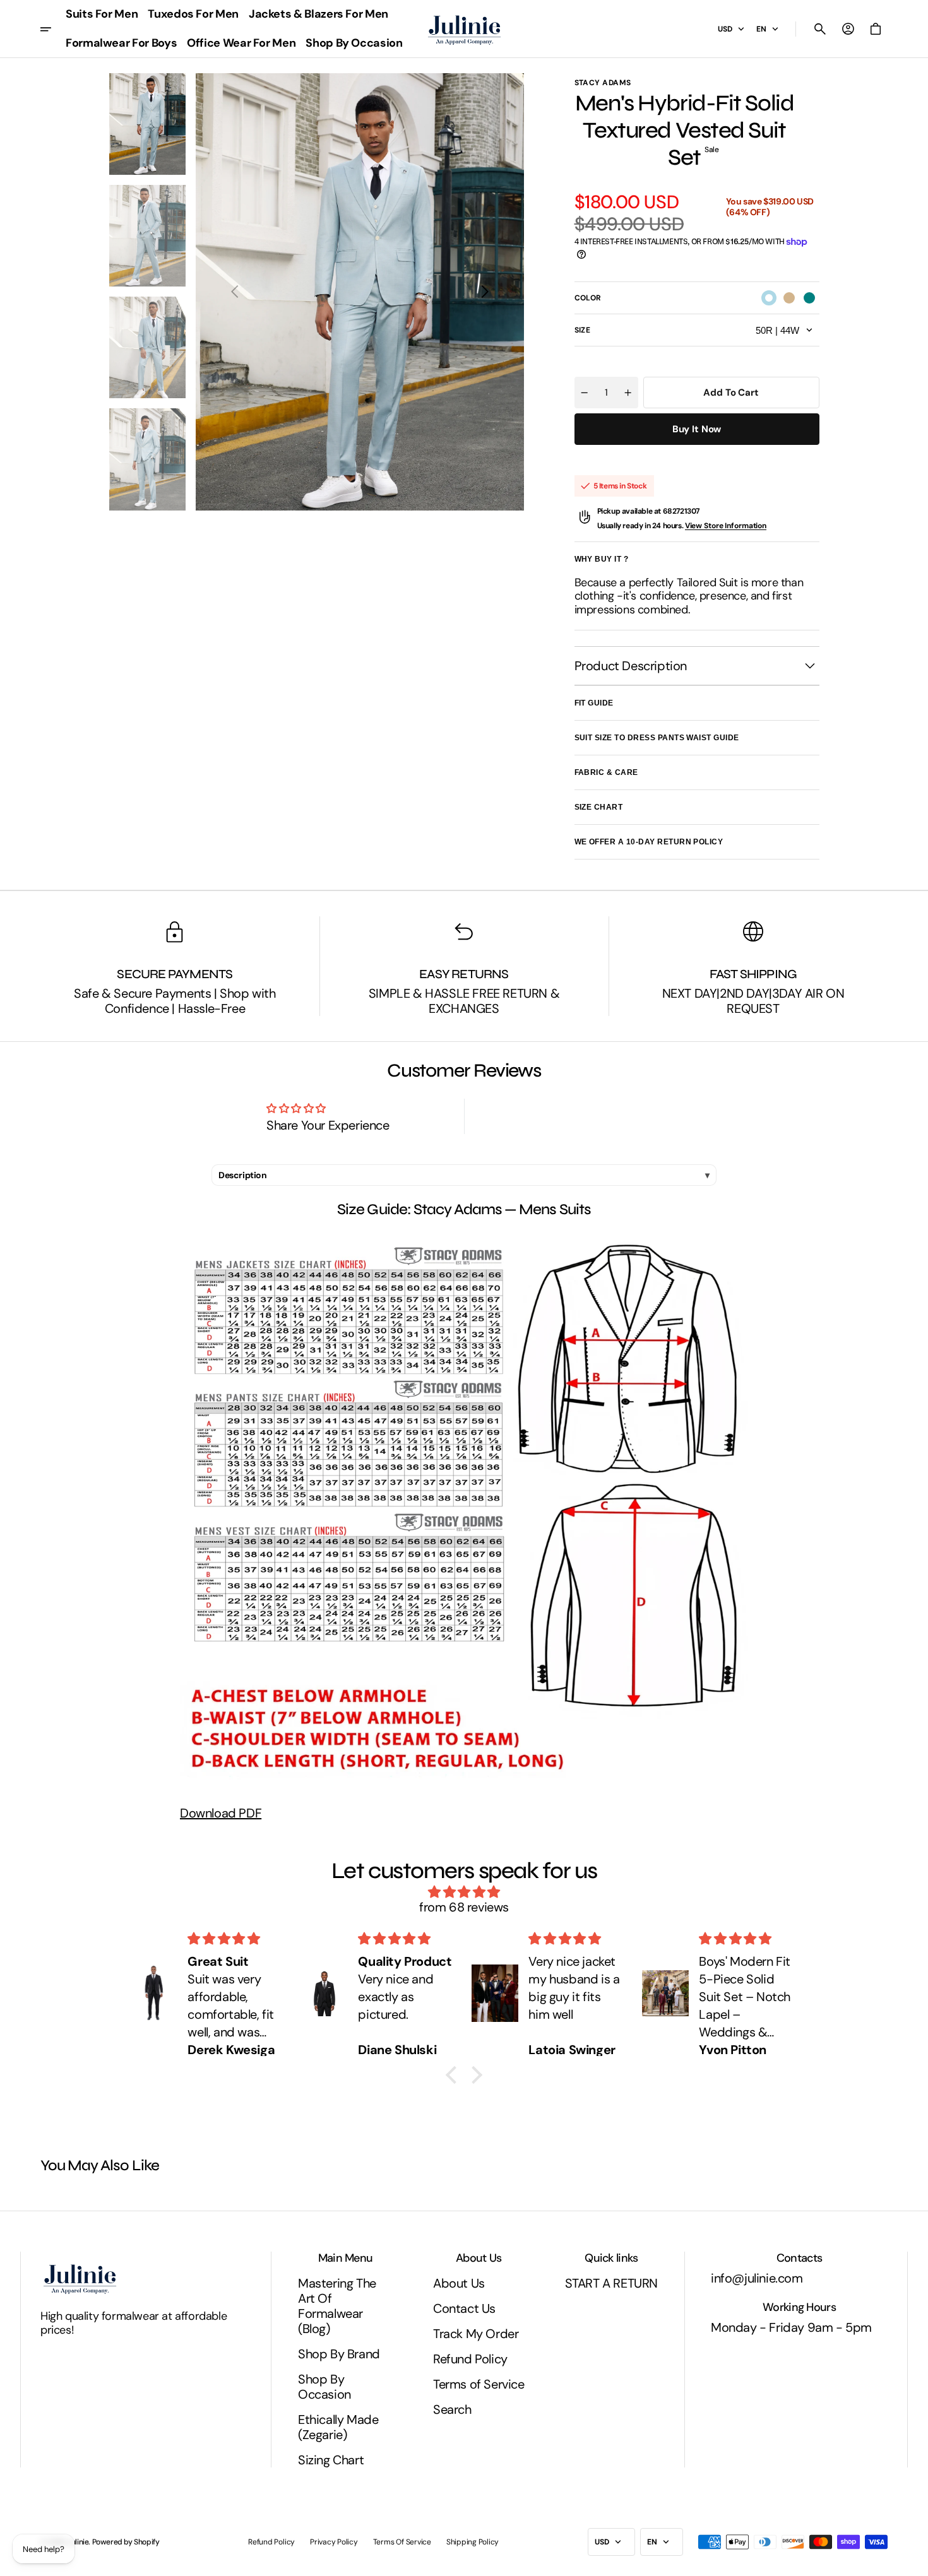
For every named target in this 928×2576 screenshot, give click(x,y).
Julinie (78, 2542)
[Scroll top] (913, 2561)
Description (243, 1175)
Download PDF (221, 1813)
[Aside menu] (51, 29)
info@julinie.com (757, 2278)
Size (583, 330)
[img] (464, 1892)
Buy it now (697, 429)
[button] (820, 29)
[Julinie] (464, 29)
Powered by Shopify (126, 2542)
